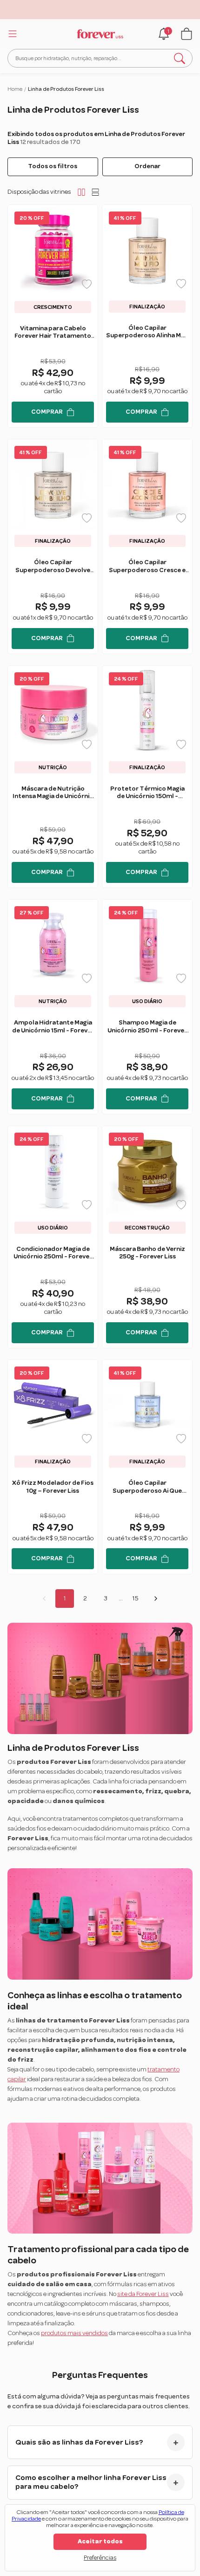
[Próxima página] (156, 1599)
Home (15, 89)
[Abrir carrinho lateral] (187, 34)
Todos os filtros (53, 166)
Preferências (100, 2558)
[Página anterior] (44, 1599)
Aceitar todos (100, 2542)
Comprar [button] (47, 412)
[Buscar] (180, 58)
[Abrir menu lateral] (11, 34)
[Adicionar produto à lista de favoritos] (87, 284)
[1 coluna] (95, 192)
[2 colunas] (81, 192)
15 (135, 1599)
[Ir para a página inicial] (100, 34)
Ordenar (147, 166)
